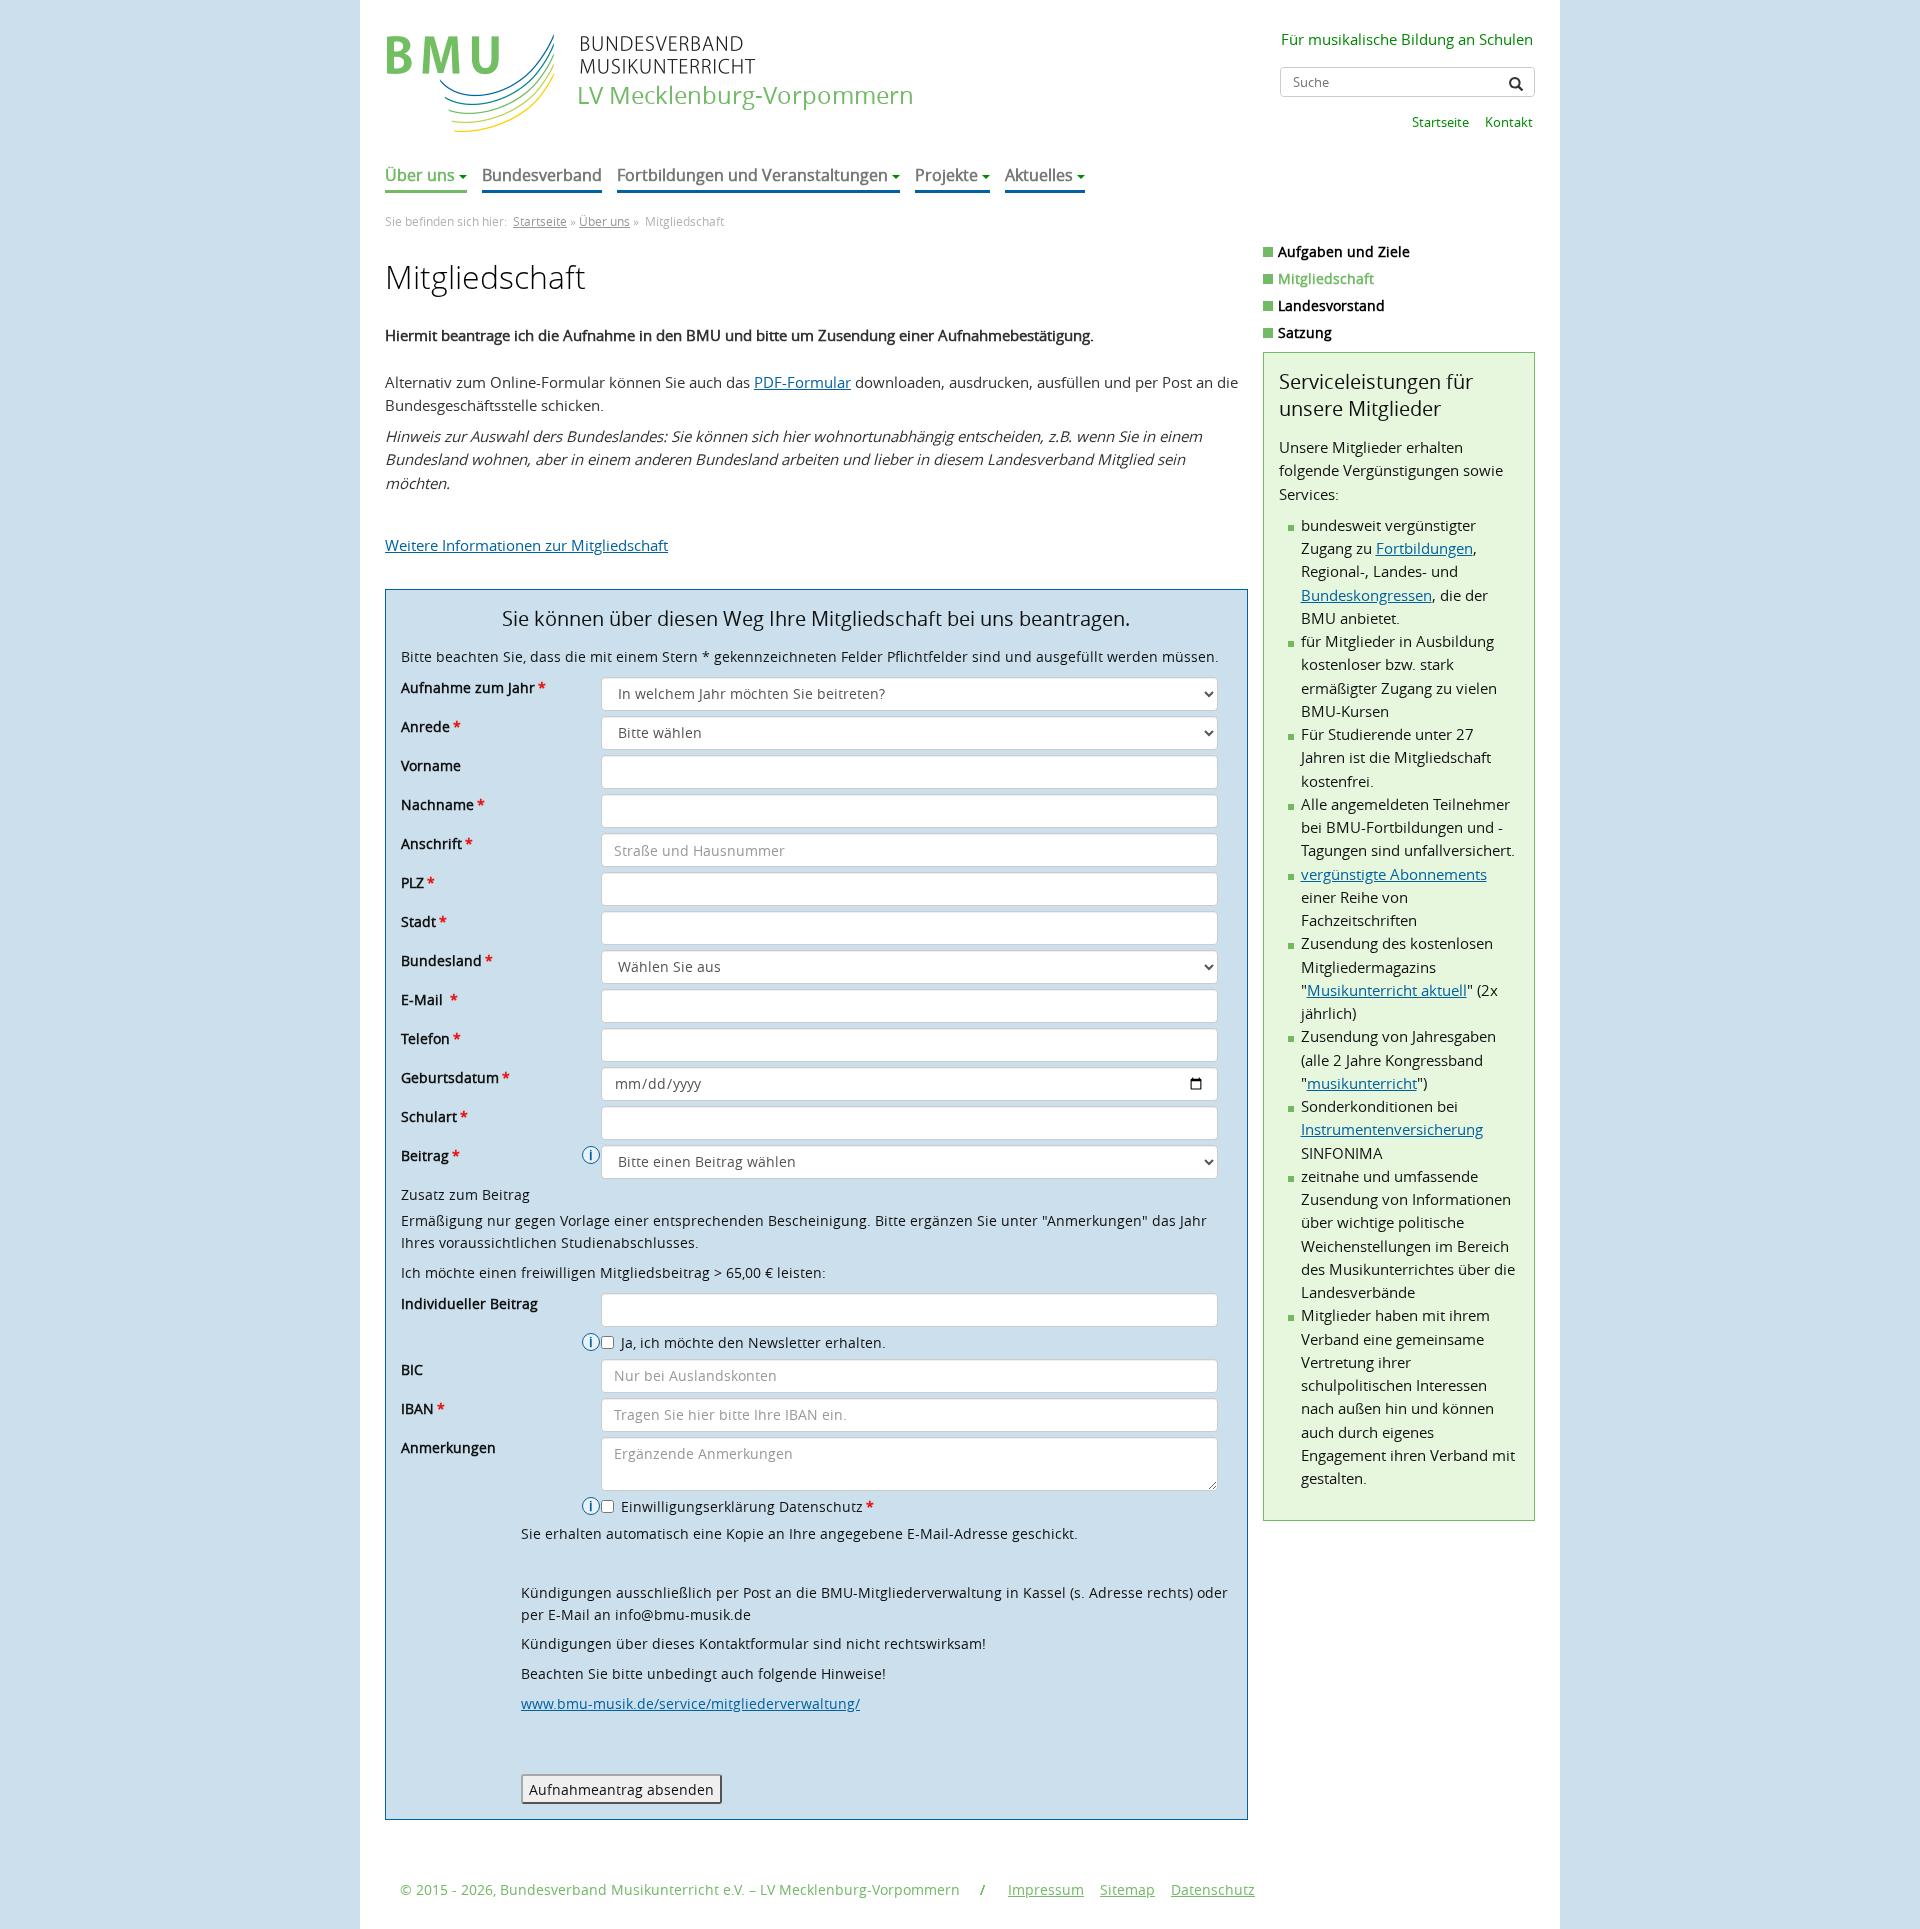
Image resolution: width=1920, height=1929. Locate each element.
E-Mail (429, 999)
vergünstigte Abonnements (1394, 874)
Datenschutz (1213, 1889)
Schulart (434, 1116)
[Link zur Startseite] (472, 63)
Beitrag (430, 1155)
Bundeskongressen (1366, 595)
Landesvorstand (1331, 305)
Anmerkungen (448, 1447)
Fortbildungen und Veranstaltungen (752, 175)
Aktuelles (1039, 175)
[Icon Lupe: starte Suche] (1516, 84)
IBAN (423, 1408)
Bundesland (447, 960)
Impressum (1046, 1889)
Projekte (946, 175)
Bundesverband (542, 175)
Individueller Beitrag (469, 1303)
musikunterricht (1362, 1083)
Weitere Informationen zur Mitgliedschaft (526, 545)
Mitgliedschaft (1326, 278)
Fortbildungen (1424, 548)
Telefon (431, 1038)
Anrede (431, 726)
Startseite (1440, 122)
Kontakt (1509, 122)
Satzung (1305, 332)
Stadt (424, 921)
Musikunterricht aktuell (1387, 990)
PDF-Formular (802, 382)
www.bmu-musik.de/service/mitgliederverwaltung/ (690, 1703)
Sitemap (1127, 1889)
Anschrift (437, 843)
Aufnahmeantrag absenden (621, 1789)
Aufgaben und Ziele (1344, 251)
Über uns (420, 175)
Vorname (431, 765)
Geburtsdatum (455, 1077)
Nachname (443, 804)
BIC (412, 1369)
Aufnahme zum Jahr (473, 687)
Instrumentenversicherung (1392, 1129)
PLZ (418, 882)
